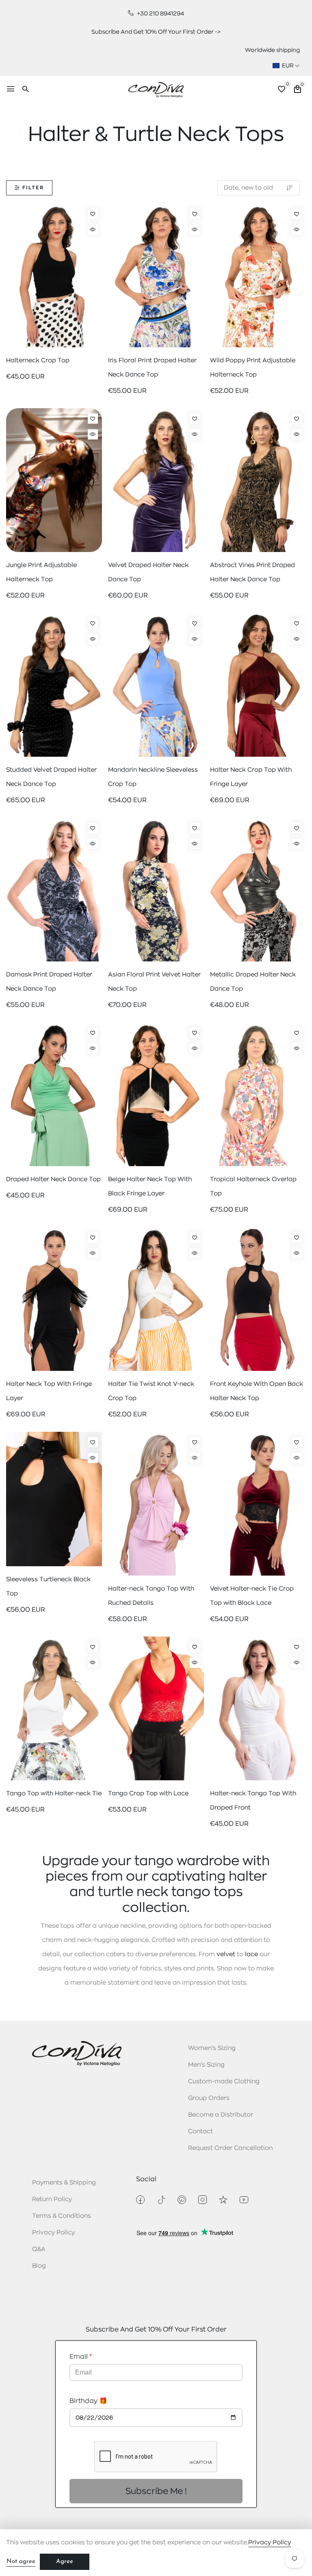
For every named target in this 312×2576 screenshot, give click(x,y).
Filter (33, 188)
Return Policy (52, 2199)
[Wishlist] (93, 214)
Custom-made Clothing (224, 2081)
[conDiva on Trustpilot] (223, 2200)
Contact (200, 2131)
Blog (39, 2266)
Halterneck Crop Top (38, 360)
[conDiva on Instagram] (203, 2200)
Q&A (39, 2249)
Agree (65, 2562)
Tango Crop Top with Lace (148, 1793)
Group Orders (209, 2098)
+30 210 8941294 (160, 13)
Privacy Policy (53, 2233)
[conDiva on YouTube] (244, 2200)
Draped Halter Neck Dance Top (53, 1179)
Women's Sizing (212, 2048)
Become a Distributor (221, 2115)
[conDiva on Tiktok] (161, 2200)
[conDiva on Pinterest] (182, 2200)
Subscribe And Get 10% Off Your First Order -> (156, 32)
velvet (226, 1954)
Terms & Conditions (62, 2216)
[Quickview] (93, 230)
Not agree (21, 2562)
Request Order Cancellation (230, 2148)
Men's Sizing (206, 2065)
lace (251, 1954)
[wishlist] (282, 90)
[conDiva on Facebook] (140, 2200)
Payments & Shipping (64, 2183)
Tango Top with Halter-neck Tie (54, 1793)
